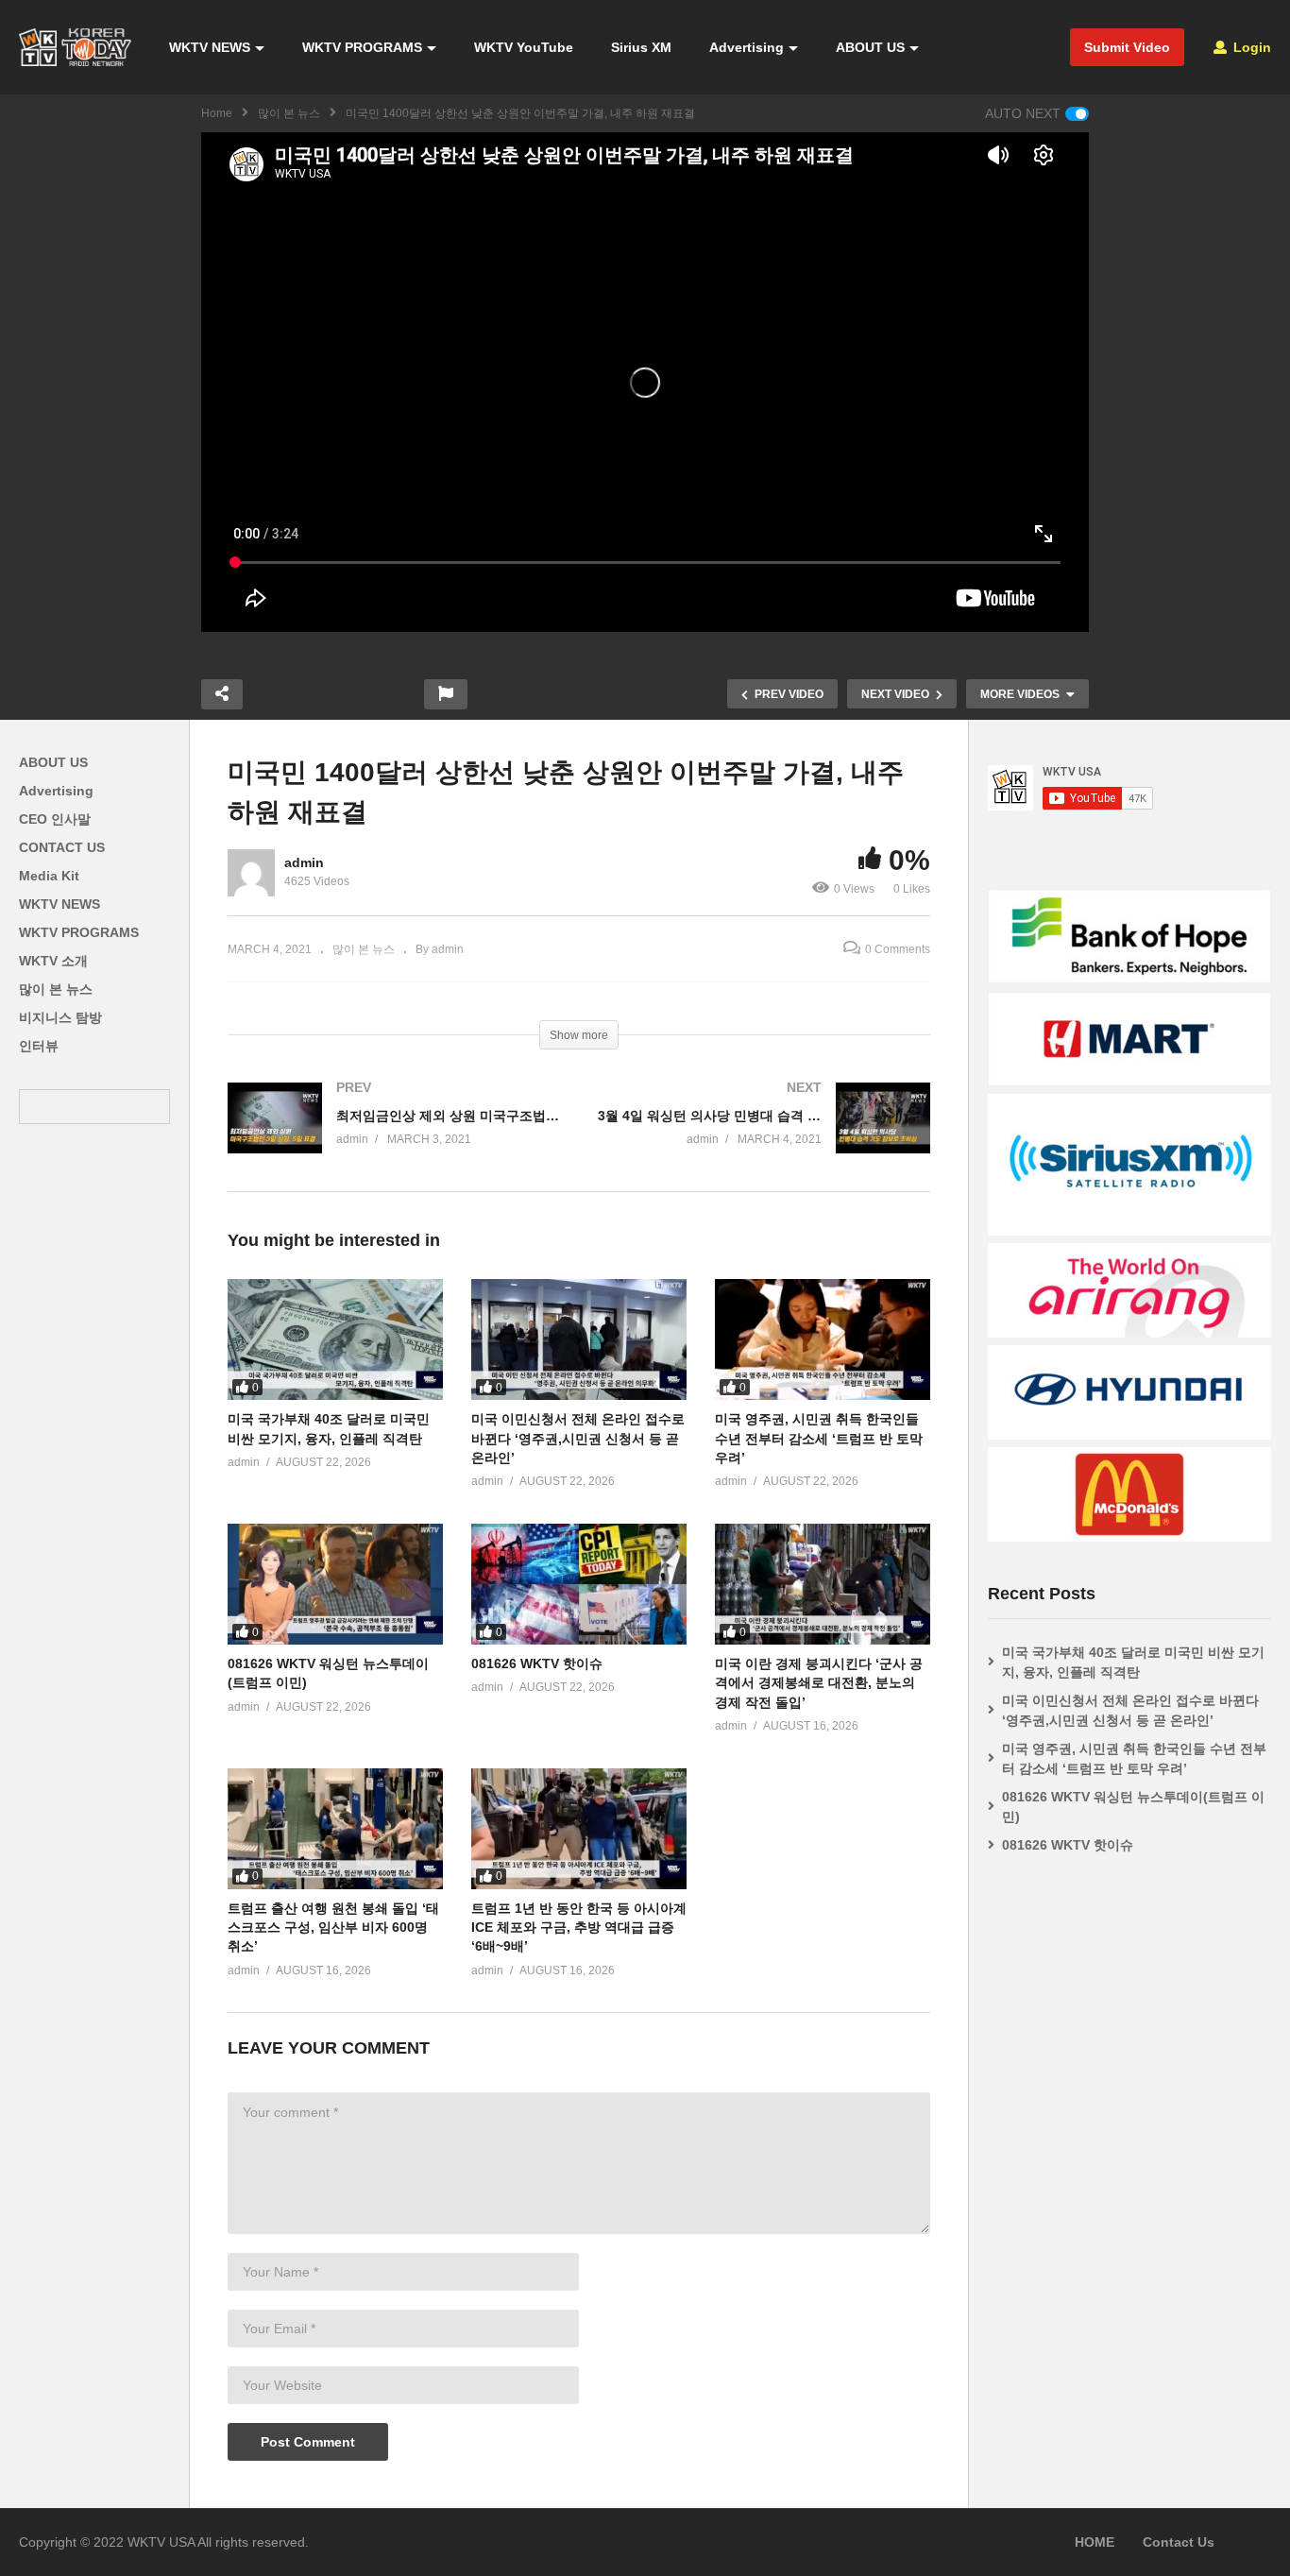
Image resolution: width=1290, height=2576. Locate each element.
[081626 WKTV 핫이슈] (579, 1584)
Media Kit (49, 876)
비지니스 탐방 (60, 1017)
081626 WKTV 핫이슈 (537, 1663)
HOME (1095, 2542)
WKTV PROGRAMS (362, 47)
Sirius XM (641, 47)
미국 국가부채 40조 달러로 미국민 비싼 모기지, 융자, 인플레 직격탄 (1133, 1662)
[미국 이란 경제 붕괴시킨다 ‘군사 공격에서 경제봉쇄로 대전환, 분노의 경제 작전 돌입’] (823, 1584)
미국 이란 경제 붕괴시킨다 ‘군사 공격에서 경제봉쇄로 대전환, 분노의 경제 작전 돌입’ (819, 1683)
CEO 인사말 (55, 819)
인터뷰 (39, 1046)
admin (304, 862)
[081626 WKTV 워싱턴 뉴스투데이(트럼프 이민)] (335, 1584)
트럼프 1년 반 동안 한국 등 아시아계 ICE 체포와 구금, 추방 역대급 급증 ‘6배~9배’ (579, 1928)
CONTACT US (62, 847)
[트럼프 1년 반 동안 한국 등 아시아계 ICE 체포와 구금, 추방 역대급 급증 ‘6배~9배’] (579, 1829)
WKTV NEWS (210, 47)
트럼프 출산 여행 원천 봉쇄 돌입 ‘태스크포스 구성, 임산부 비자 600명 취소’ (333, 1928)
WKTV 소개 (53, 961)
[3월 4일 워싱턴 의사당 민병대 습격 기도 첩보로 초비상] (764, 1137)
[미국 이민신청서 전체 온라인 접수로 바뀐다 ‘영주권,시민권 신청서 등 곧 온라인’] (579, 1339)
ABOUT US (870, 47)
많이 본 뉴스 (289, 113)
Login (1250, 47)
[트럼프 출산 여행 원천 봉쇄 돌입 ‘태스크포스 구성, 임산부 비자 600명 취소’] (335, 1829)
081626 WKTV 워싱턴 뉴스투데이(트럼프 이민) (1133, 1807)
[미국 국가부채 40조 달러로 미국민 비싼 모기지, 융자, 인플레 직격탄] (335, 1339)
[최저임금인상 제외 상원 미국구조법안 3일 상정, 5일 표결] (394, 1137)
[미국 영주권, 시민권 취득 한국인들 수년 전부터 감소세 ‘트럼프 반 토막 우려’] (823, 1339)
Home (217, 113)
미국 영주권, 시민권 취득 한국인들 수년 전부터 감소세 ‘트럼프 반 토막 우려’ (819, 1438)
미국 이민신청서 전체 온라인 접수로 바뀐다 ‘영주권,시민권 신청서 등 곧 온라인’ (578, 1438)
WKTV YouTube (524, 47)
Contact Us (1179, 2542)
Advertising (747, 47)
